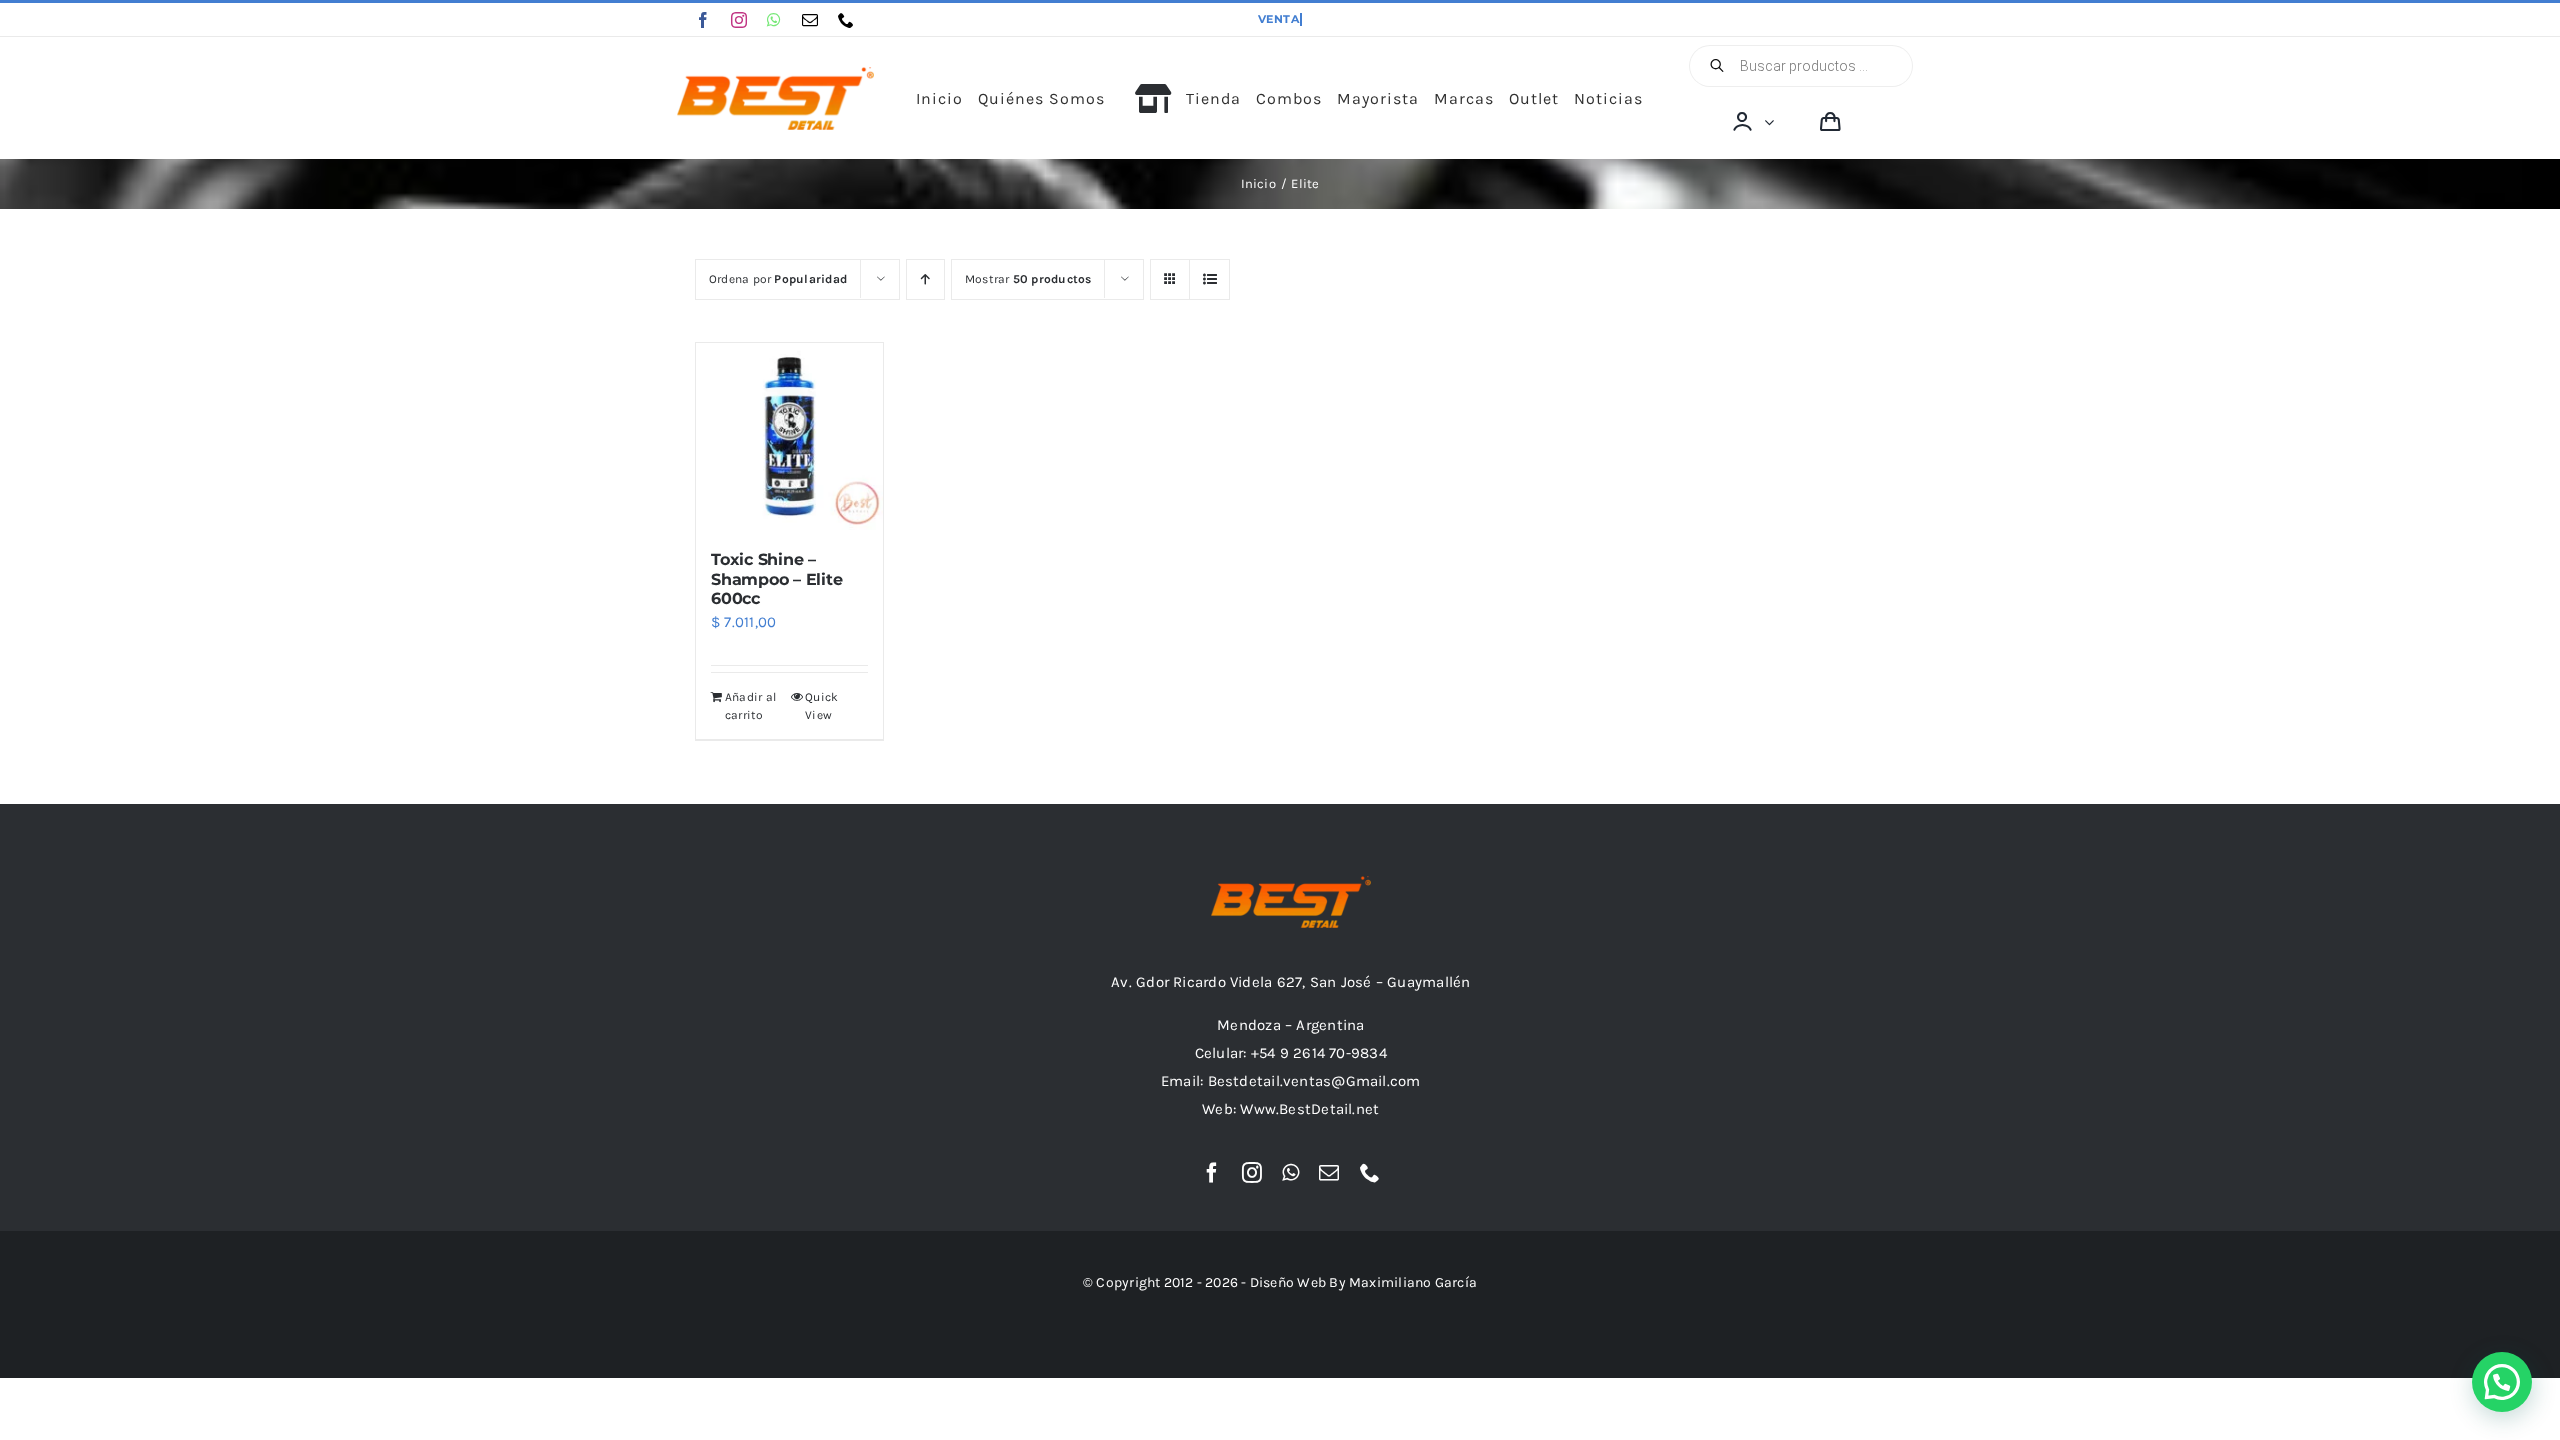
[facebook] (703, 20)
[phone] (846, 20)
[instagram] (739, 20)
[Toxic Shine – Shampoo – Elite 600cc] (789, 436)
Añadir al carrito (750, 706)
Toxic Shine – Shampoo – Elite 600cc (776, 578)
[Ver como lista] (1209, 279)
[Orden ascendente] (925, 279)
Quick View (821, 706)
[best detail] (776, 74)
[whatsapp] (774, 20)
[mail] (810, 20)
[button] (2502, 1382)
